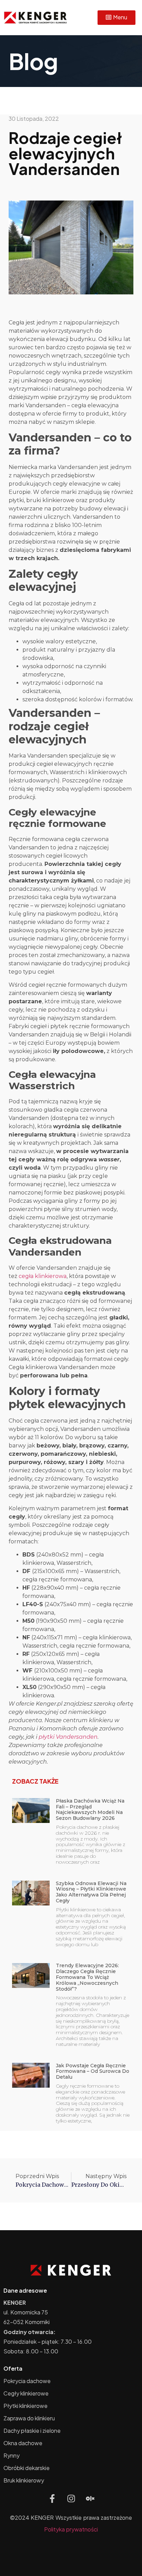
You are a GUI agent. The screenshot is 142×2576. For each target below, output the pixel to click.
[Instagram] (71, 2499)
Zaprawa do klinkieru (29, 2418)
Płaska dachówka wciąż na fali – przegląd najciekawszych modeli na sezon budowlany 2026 (90, 1809)
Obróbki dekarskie (27, 2468)
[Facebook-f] (52, 2499)
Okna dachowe (23, 2443)
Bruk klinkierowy (24, 2480)
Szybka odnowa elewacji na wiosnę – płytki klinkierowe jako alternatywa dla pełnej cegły (91, 1892)
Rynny (12, 2455)
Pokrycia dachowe (27, 2381)
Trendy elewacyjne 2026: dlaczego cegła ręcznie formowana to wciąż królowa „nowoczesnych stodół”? (87, 1977)
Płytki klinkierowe (26, 2406)
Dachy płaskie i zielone (32, 2431)
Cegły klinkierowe (26, 2393)
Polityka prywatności (71, 2529)
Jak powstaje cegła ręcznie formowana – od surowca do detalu (93, 2071)
